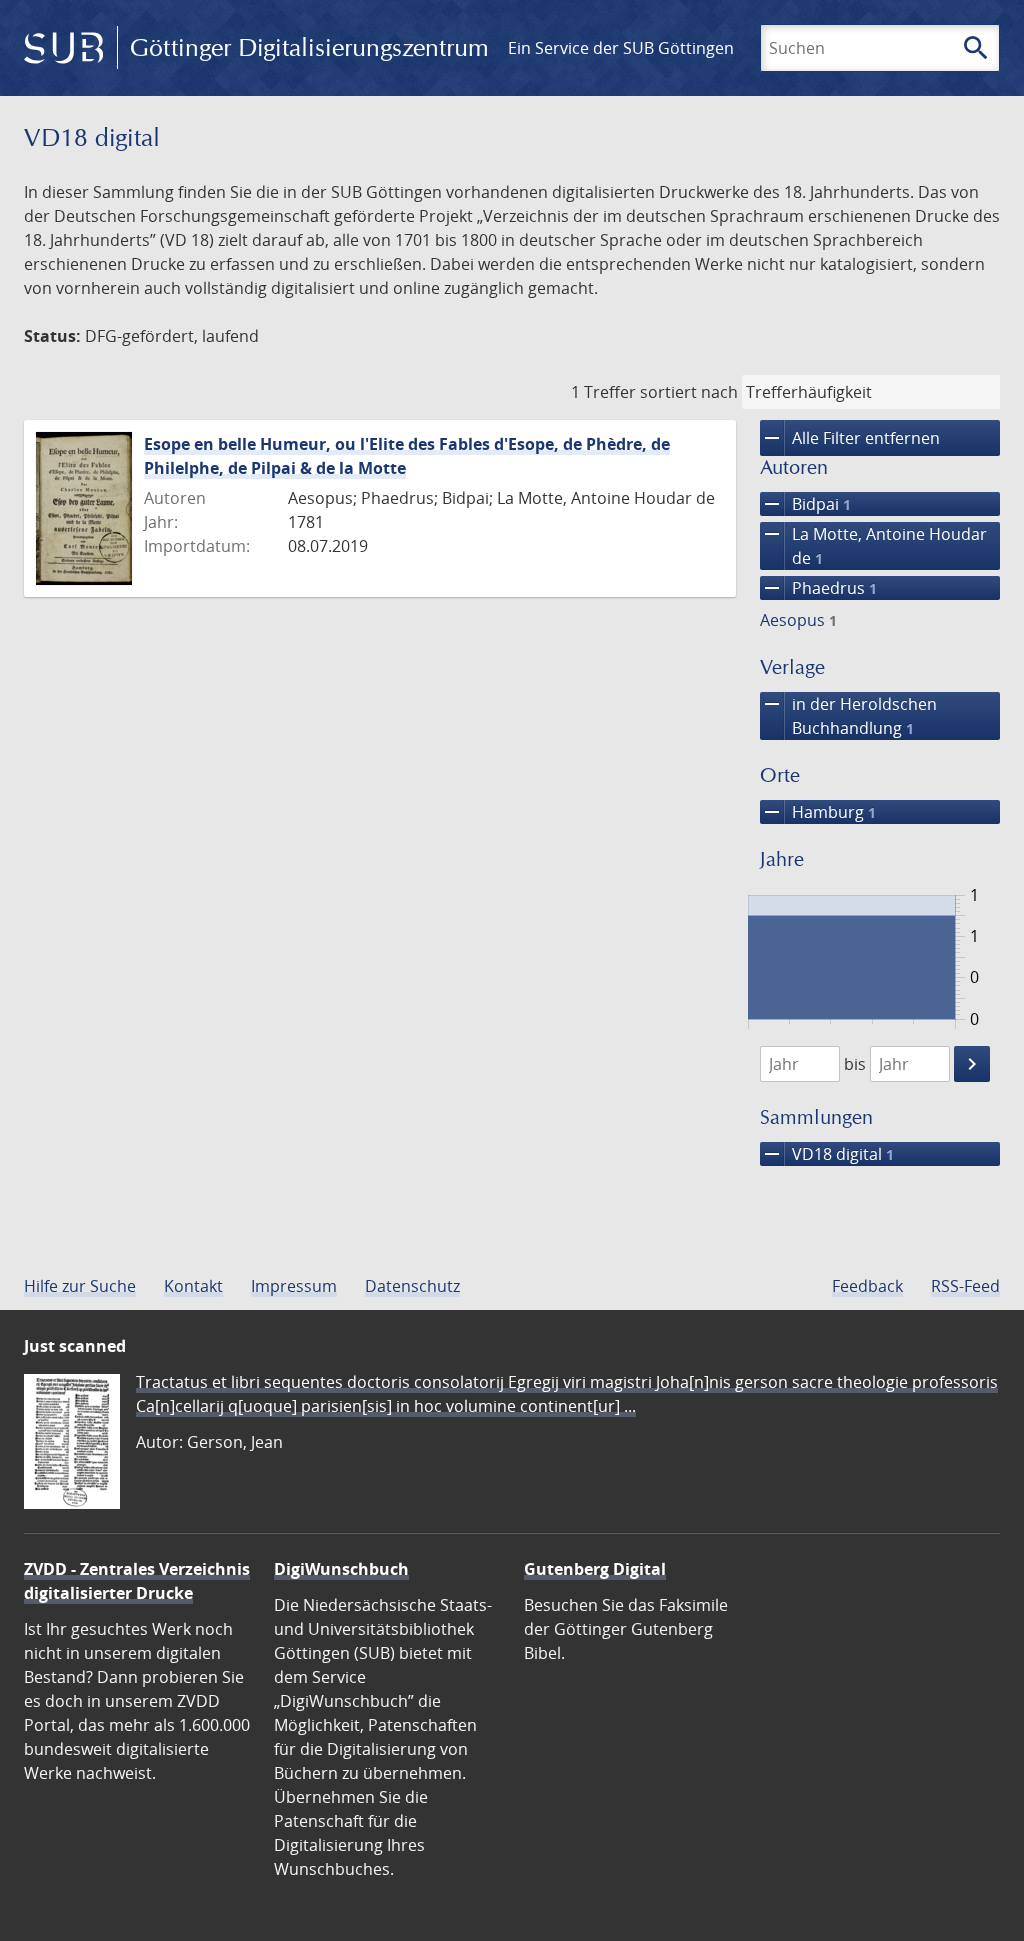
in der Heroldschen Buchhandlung (848, 715)
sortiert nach (689, 392)
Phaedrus (818, 588)
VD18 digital (827, 1154)
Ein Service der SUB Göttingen (621, 48)
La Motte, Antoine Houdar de (873, 545)
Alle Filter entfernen (850, 438)
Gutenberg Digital (595, 1569)
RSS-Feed (965, 1286)
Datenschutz (412, 1286)
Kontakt (193, 1286)
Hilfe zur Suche (80, 1286)
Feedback (867, 1286)
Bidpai (805, 504)
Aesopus (798, 620)
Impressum (294, 1286)
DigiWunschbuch (341, 1569)
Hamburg (818, 812)
